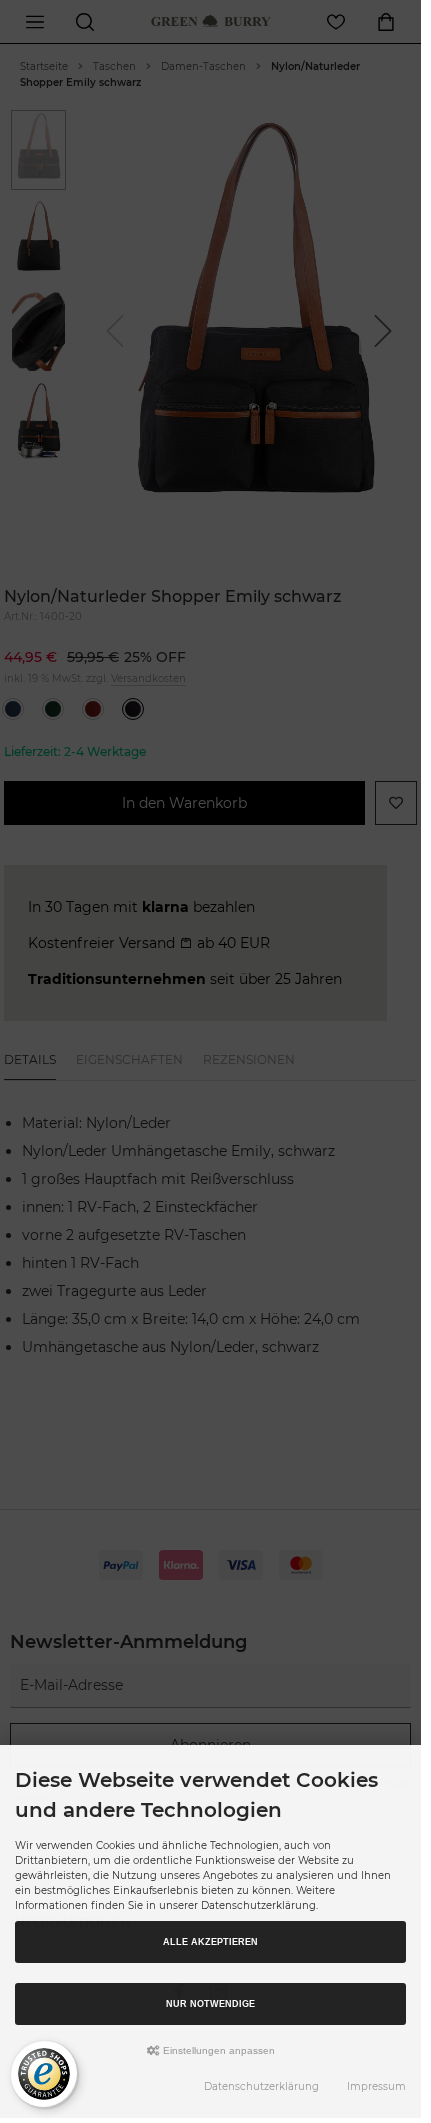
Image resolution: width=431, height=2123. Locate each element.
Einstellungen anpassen (217, 2050)
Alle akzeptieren (210, 1942)
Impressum (376, 2086)
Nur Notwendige (210, 2004)
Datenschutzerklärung (261, 2086)
